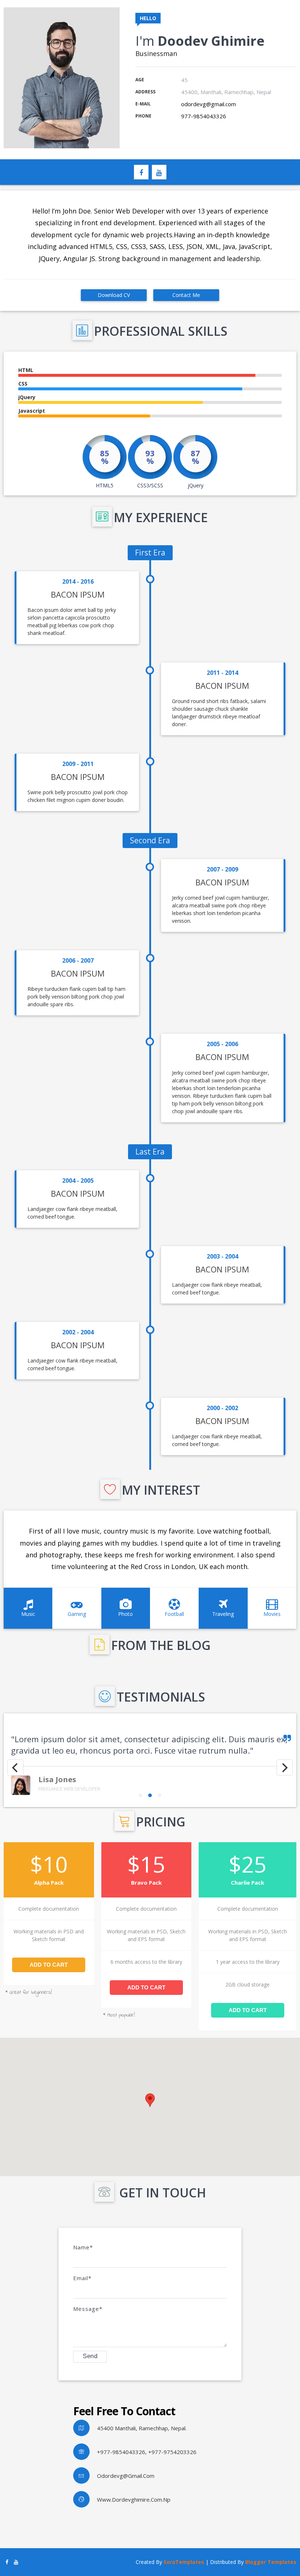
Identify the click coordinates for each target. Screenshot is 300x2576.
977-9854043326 (204, 116)
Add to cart (49, 1965)
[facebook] (141, 172)
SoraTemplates (184, 2562)
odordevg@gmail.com (209, 104)
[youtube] (159, 172)
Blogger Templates (271, 2562)
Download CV (114, 295)
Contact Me (186, 295)
